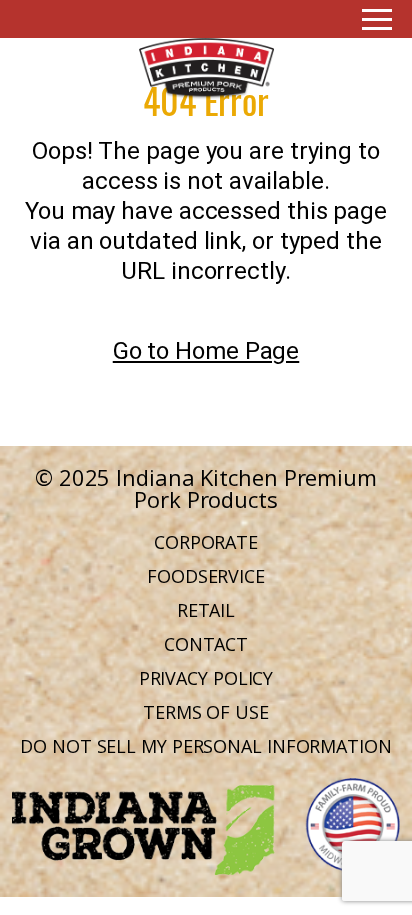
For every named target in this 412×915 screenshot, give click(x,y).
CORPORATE (206, 542)
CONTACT (206, 644)
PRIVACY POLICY (206, 678)
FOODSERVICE (206, 576)
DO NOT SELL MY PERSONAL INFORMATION (206, 746)
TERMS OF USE (206, 712)
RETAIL (206, 610)
